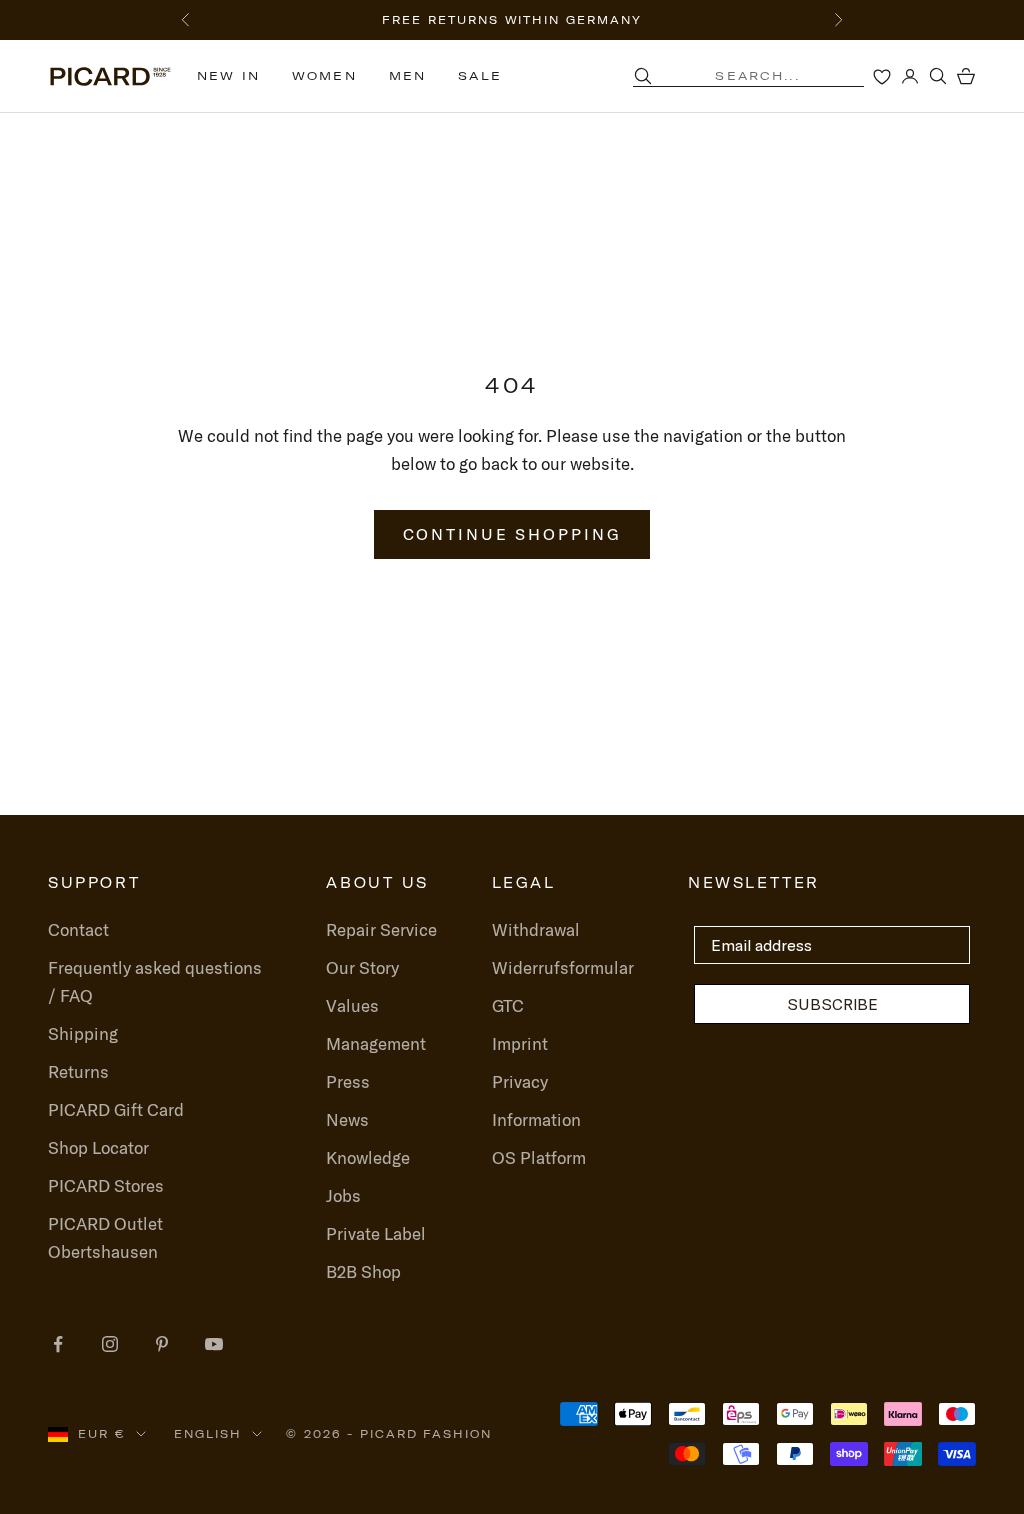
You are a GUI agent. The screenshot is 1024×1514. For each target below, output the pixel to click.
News (347, 1119)
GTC (508, 1005)
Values (352, 1005)
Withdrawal (536, 929)
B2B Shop (363, 1271)
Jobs (343, 1195)
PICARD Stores (106, 1185)
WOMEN (324, 75)
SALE (480, 75)
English (208, 1434)
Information (536, 1119)
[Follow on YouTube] (214, 1344)
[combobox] (773, 76)
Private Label (376, 1233)
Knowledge (368, 1157)
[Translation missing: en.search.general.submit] (643, 76)
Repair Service (381, 929)
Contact (78, 929)
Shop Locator (98, 1147)
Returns (78, 1071)
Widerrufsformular (563, 967)
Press (348, 1081)
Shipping (83, 1033)
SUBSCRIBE (832, 1004)
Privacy (520, 1081)
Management (376, 1043)
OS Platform (539, 1157)
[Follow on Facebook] (58, 1344)
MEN (407, 75)
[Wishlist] (882, 76)
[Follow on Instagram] (110, 1344)
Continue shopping (512, 534)
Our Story (362, 967)
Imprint (520, 1043)
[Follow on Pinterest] (162, 1344)
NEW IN (228, 75)
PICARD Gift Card (116, 1109)
